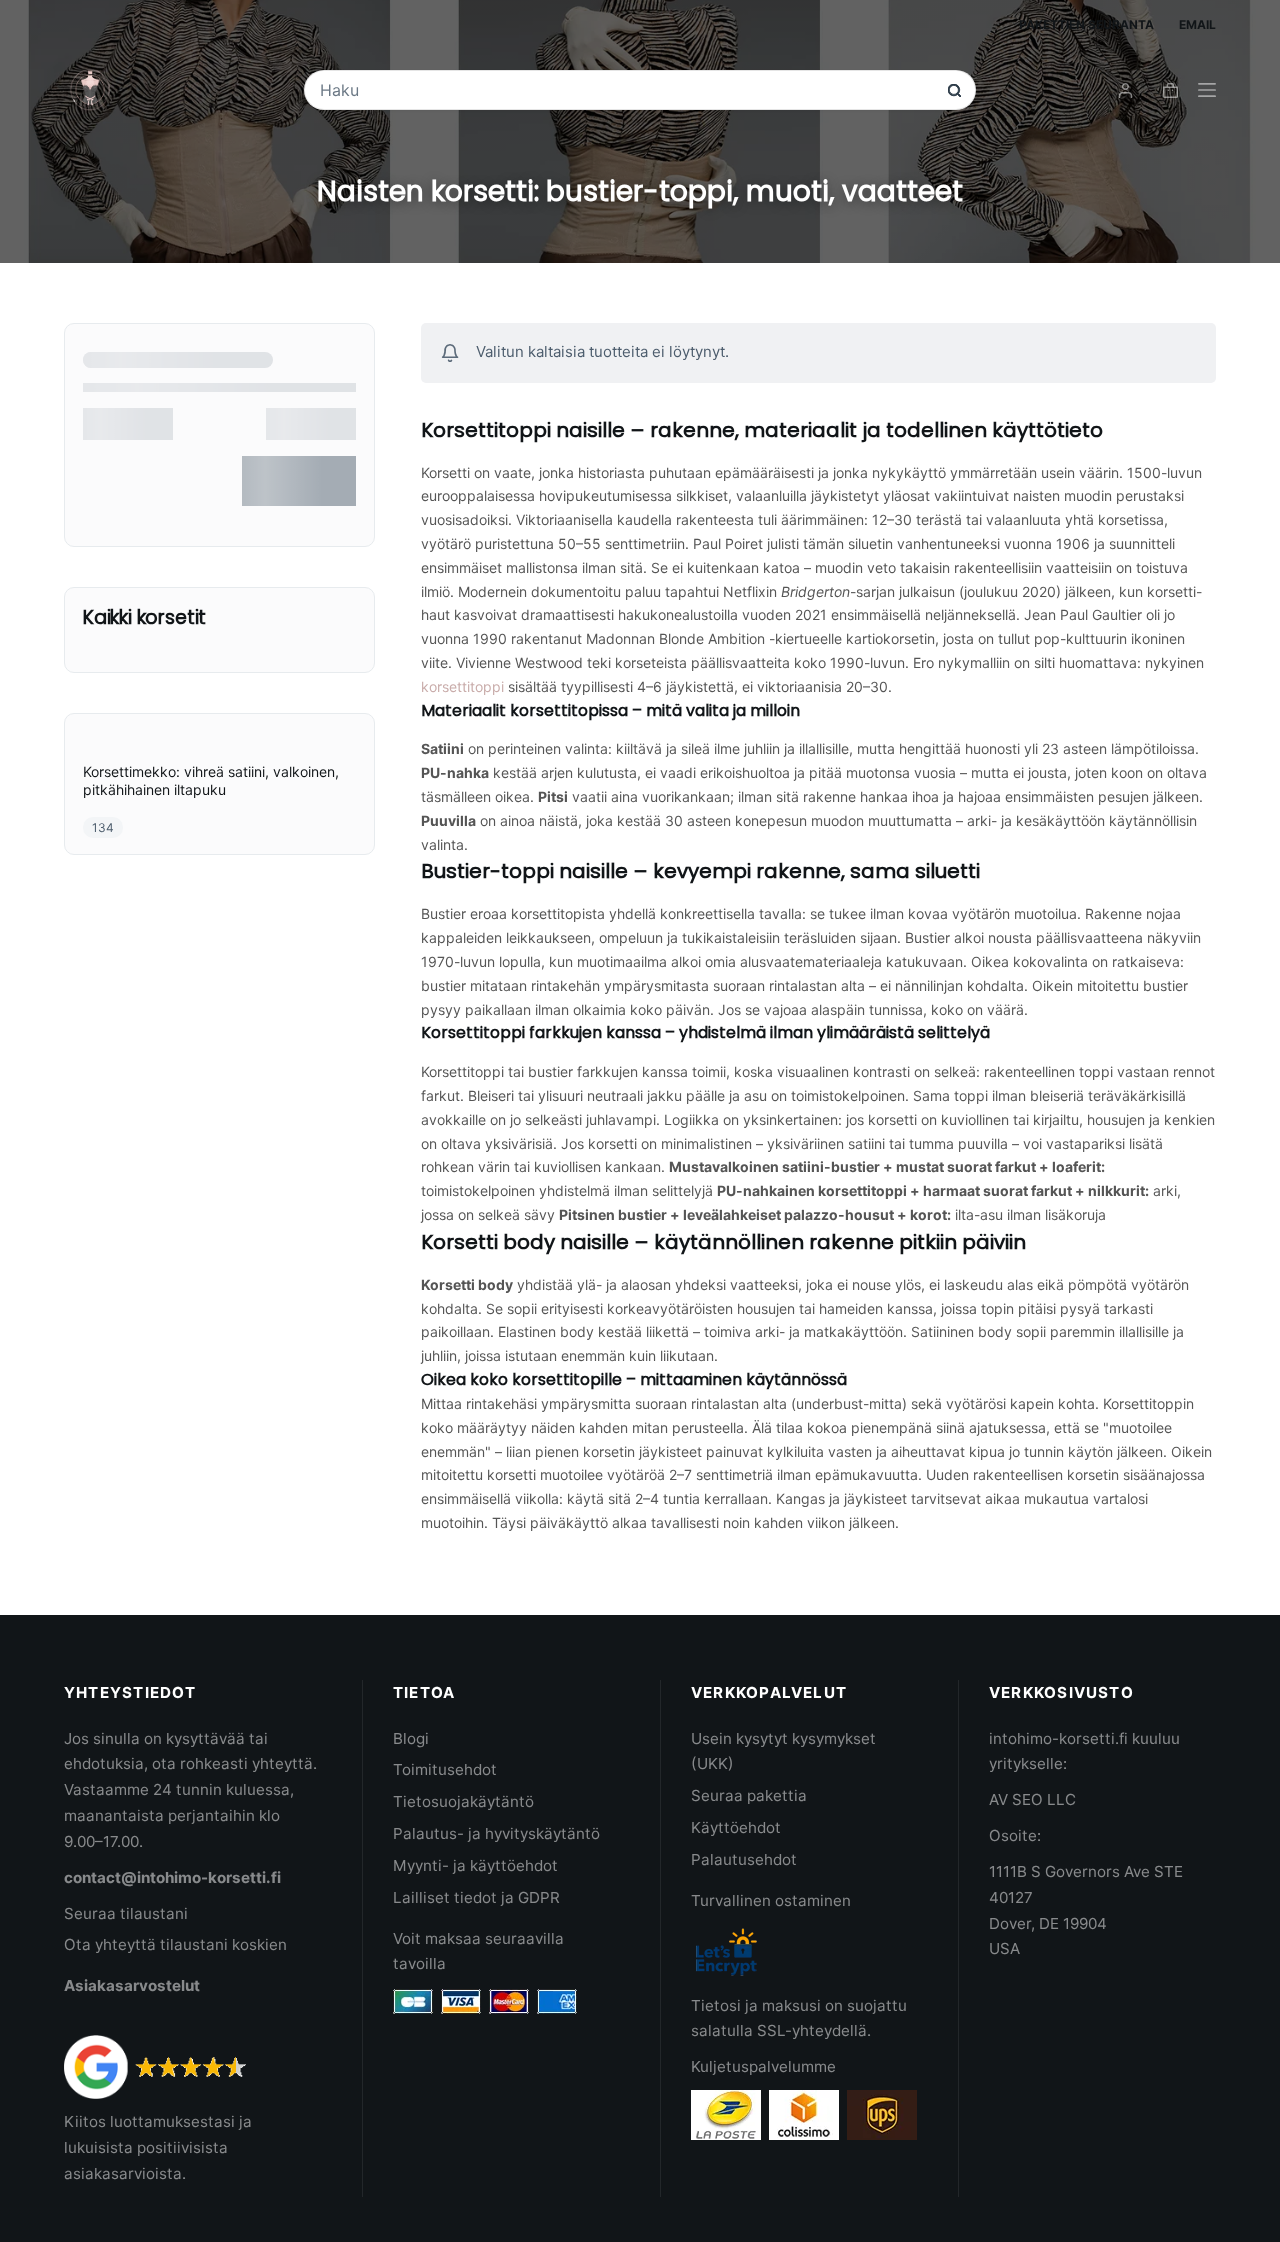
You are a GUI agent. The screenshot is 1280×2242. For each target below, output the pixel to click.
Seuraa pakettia (749, 1795)
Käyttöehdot (736, 1827)
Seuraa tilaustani (126, 1913)
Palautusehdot (744, 1859)
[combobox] (626, 90)
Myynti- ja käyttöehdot (475, 1865)
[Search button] (954, 90)
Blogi (411, 1738)
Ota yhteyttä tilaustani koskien (175, 1944)
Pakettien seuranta (1086, 24)
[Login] (1125, 90)
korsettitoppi (462, 686)
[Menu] (1207, 90)
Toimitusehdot (445, 1769)
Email (1197, 24)
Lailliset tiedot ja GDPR (476, 1897)
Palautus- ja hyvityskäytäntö (496, 1833)
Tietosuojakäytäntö (463, 1801)
